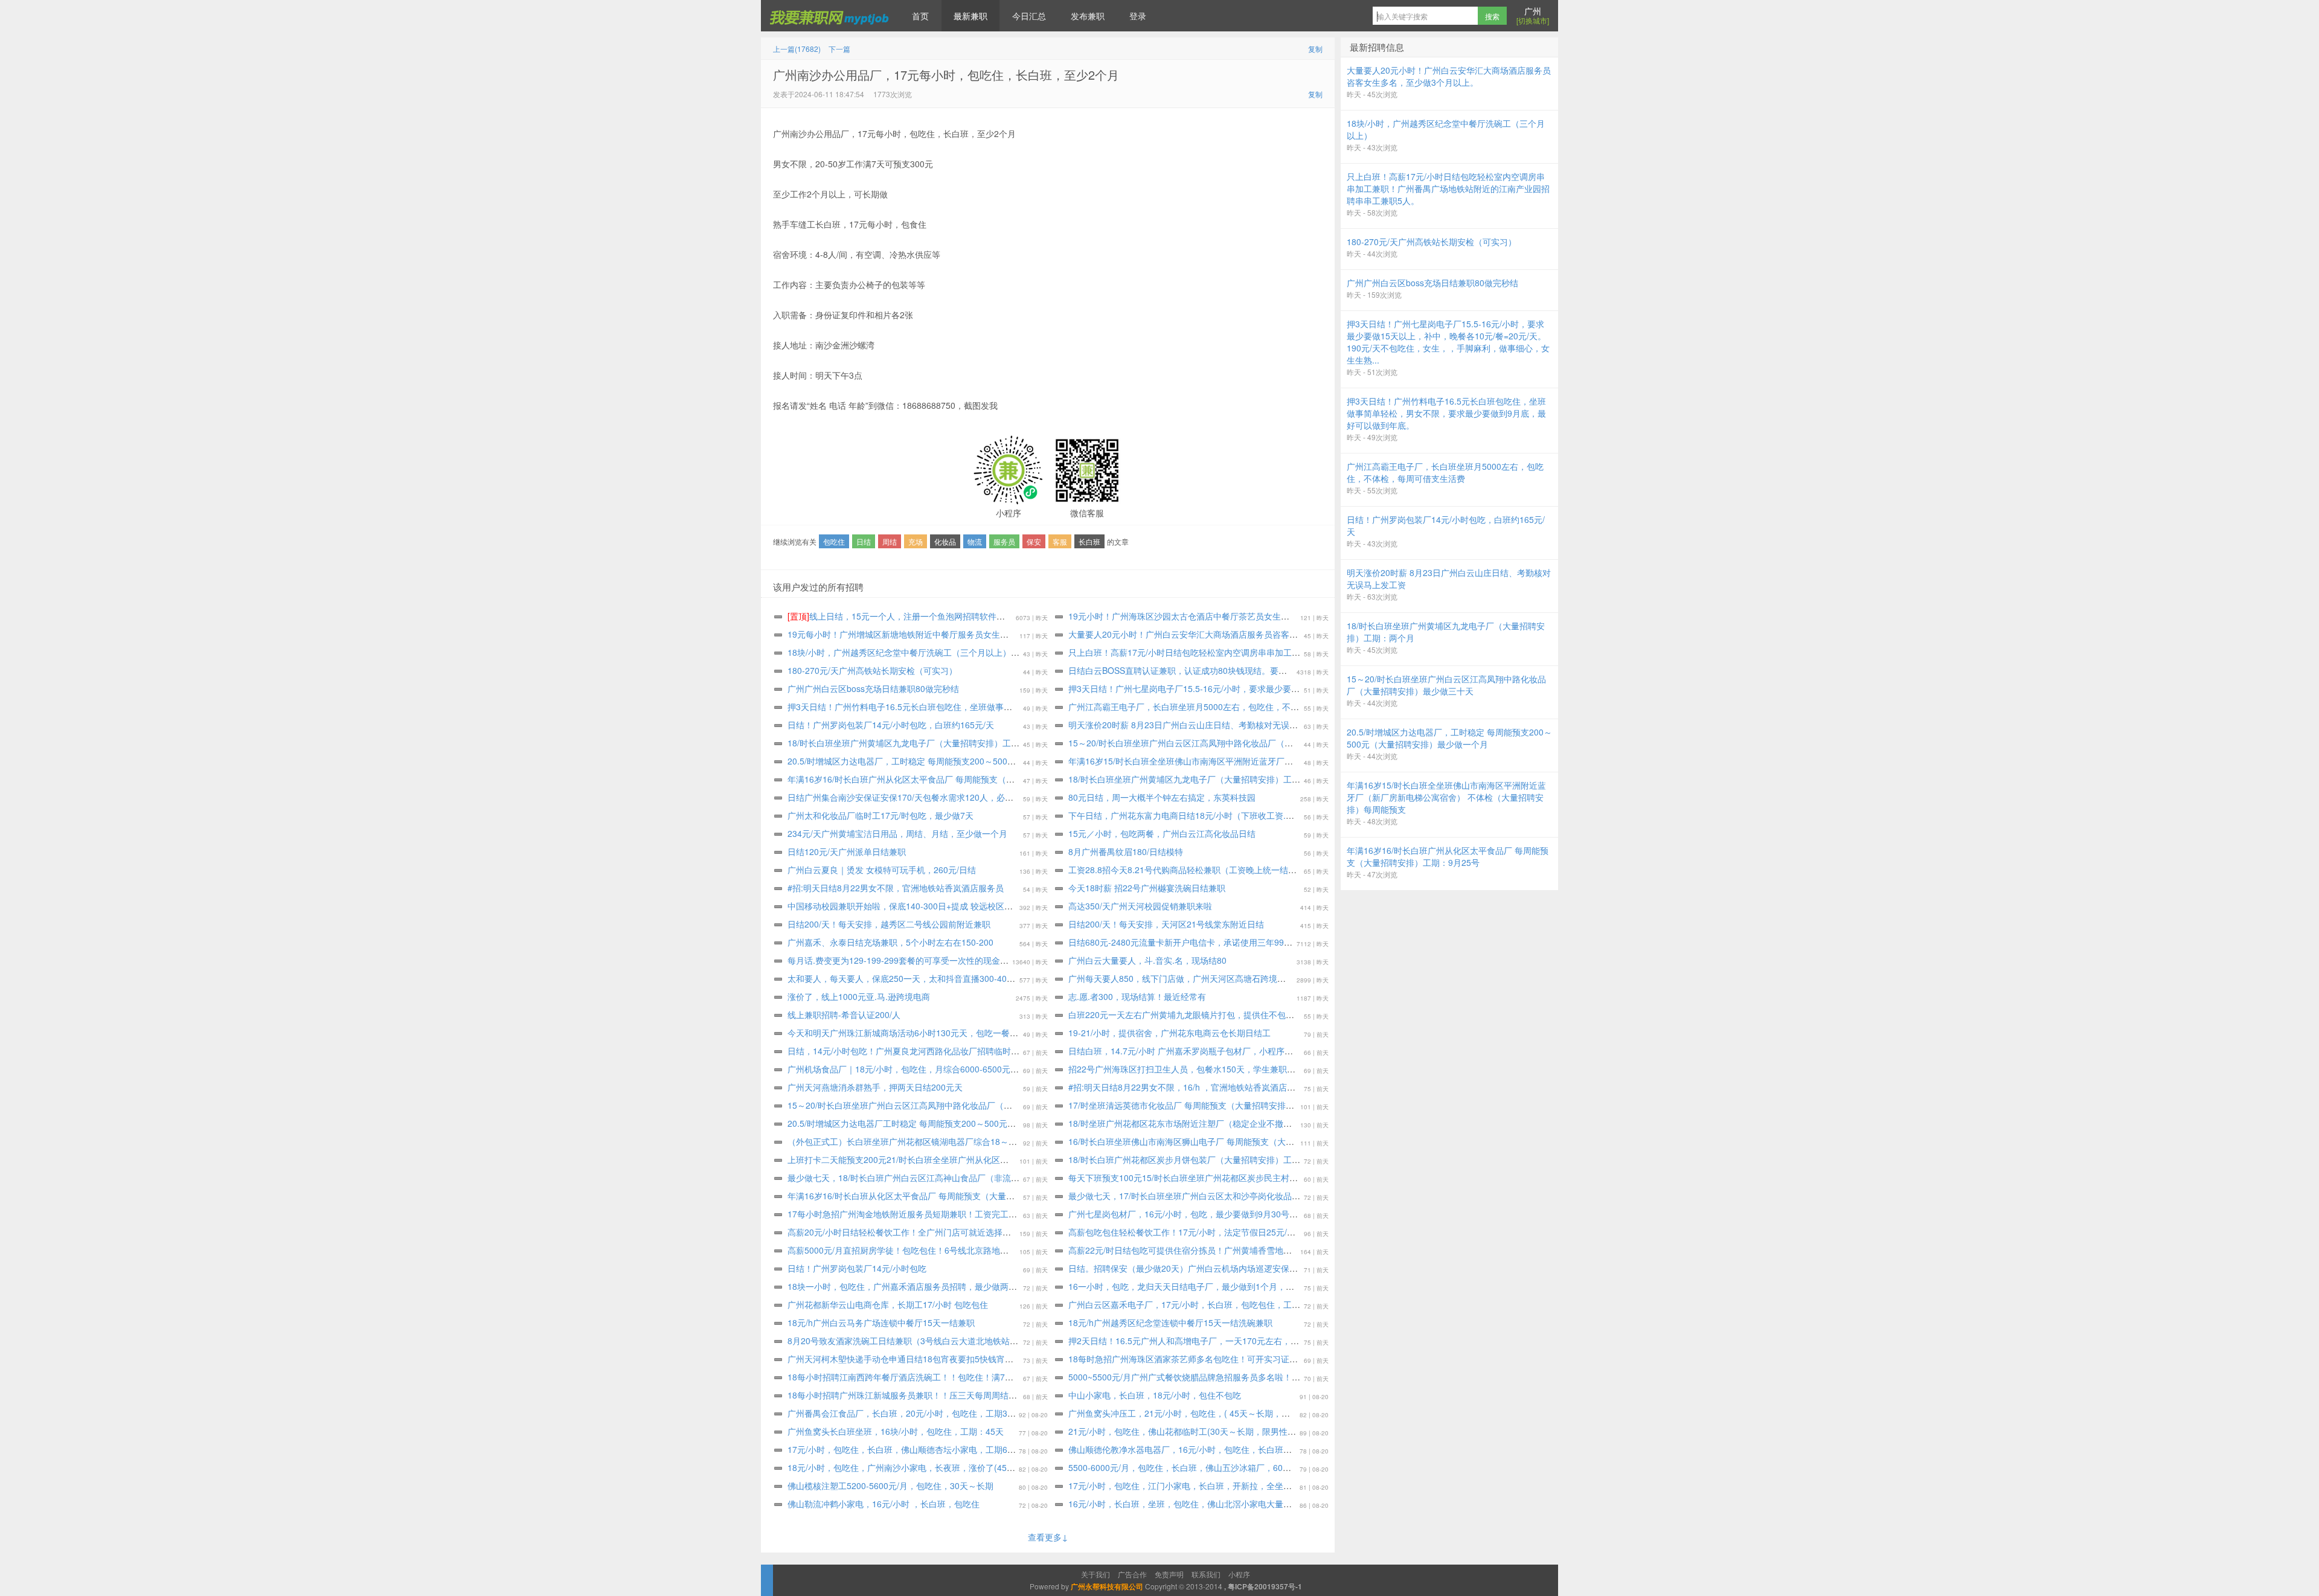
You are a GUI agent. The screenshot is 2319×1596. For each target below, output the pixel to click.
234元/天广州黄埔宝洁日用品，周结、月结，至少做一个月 (897, 833)
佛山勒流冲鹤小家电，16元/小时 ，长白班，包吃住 (884, 1504)
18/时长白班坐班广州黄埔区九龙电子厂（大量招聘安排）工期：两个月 (920, 743)
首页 (920, 16)
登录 (1138, 16)
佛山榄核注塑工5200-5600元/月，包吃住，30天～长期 (890, 1485)
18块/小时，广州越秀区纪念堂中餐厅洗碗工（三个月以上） (899, 652)
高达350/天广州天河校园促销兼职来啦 (1140, 906)
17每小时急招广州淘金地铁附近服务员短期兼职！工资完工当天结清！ (919, 1214)
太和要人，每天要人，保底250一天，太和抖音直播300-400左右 (908, 978)
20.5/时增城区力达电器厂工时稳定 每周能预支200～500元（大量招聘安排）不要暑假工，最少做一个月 (982, 1123)
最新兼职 (970, 16)
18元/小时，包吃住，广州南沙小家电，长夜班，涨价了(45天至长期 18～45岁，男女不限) (956, 1467)
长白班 (1089, 541)
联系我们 (1206, 1574)
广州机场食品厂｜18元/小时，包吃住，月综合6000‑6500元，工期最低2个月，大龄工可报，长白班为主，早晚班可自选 (1011, 1069)
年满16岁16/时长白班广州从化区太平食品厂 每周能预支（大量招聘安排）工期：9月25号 (955, 779)
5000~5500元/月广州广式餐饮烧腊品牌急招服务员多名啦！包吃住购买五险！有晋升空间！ (1239, 1377)
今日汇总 (1029, 16)
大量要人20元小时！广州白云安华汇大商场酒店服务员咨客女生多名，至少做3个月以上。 (1236, 634)
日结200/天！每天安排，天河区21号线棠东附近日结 (1166, 924)
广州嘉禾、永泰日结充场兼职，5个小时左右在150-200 (890, 942)
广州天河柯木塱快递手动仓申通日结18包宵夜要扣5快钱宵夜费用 (909, 1359)
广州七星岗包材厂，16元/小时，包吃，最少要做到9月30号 (1179, 1214)
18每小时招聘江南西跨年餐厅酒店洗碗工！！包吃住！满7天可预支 (913, 1377)
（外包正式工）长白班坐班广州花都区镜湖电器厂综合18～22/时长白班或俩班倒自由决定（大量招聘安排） (989, 1141)
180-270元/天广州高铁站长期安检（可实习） (872, 670)
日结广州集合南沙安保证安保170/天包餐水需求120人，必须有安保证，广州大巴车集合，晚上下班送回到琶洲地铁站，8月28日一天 (1034, 797)
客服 (1060, 541)
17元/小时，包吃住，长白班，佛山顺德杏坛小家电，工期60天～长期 (917, 1449)
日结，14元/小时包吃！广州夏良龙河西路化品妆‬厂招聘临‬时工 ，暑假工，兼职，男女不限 (955, 1051)
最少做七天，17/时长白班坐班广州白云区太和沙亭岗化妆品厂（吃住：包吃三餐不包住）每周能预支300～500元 (1279, 1196)
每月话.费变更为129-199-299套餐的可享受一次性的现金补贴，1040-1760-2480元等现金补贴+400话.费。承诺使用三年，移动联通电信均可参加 (1059, 960)
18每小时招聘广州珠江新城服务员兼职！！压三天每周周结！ (902, 1395)
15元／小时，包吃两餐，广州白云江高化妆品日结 (1162, 833)
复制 (1315, 49)
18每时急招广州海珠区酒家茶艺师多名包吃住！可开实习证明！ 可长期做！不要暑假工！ (1235, 1359)
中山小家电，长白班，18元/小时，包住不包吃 (1155, 1395)
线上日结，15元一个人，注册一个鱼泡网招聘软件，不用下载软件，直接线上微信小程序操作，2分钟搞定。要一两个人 (1021, 616)
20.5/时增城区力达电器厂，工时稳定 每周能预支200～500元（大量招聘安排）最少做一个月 (961, 761)
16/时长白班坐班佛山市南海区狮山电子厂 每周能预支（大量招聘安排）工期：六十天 (1228, 1141)
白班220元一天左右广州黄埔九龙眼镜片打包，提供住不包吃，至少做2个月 (1209, 1014)
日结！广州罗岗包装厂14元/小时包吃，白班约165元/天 (891, 725)
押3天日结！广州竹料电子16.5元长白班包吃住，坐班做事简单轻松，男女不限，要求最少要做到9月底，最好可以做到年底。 (1021, 707)
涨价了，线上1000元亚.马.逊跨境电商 (859, 996)
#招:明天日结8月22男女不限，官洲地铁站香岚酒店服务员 (896, 888)
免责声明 (1169, 1574)
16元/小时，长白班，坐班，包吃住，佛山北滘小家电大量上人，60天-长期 (1208, 1504)
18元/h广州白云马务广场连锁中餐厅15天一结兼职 (881, 1322)
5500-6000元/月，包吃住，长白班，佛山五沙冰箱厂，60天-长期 (1190, 1467)
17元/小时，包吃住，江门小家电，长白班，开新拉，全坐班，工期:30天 (1203, 1485)
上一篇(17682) (797, 49)
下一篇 (839, 49)
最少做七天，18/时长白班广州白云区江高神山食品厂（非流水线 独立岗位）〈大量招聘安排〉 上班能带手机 (990, 1178)
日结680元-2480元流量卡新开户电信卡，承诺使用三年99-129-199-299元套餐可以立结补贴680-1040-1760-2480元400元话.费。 (1311, 942)
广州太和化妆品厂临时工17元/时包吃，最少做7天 (880, 815)
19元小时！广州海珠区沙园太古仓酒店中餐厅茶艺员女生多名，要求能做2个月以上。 (1228, 616)
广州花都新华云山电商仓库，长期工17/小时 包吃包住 (888, 1304)
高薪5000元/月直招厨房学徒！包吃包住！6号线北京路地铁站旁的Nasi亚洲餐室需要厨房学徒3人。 (972, 1250)
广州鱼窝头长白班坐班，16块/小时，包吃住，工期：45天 (896, 1431)
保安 (1034, 541)
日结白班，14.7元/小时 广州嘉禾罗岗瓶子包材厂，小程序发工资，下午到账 (1210, 1051)
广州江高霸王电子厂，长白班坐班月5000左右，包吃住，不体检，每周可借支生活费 (1226, 707)
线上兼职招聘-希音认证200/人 (844, 1014)
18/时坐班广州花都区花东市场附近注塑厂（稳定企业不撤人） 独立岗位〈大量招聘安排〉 (1236, 1123)
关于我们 (1095, 1574)
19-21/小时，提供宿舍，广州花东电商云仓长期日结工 (1169, 1033)
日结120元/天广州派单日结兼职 (847, 851)
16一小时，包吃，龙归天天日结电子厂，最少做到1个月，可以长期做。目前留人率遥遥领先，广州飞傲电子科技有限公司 (1295, 1286)
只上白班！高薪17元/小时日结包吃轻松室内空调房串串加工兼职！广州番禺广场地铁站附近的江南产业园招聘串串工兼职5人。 (1305, 652)
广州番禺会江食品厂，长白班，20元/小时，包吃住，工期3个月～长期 (919, 1413)
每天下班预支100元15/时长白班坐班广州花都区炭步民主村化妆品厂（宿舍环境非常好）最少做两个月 (1259, 1178)
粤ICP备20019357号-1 (1265, 1586)
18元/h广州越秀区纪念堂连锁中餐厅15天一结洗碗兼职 (1170, 1322)
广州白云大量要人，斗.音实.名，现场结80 (1147, 960)
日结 (864, 541)
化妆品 (945, 541)
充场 (916, 541)
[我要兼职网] (830, 16)
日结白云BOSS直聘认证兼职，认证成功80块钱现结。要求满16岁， (1195, 670)
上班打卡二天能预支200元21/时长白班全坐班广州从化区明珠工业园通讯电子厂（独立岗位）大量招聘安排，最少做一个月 (1016, 1159)
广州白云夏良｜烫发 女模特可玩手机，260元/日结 (882, 870)
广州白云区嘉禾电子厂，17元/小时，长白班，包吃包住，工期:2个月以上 (1205, 1304)
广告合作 (1132, 1574)
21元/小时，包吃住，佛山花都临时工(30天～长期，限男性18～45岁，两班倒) (1214, 1431)
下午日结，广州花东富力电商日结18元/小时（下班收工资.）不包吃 (1194, 815)
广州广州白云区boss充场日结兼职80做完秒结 (873, 688)
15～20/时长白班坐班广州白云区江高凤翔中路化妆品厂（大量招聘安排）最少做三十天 (1231, 743)
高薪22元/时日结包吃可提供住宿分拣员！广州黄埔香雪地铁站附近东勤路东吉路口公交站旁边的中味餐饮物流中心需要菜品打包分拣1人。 (1326, 1250)
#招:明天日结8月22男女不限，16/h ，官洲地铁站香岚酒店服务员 (1190, 1087)
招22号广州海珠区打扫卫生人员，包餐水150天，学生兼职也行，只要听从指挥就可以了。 (1237, 1069)
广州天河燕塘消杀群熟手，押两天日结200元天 (875, 1087)
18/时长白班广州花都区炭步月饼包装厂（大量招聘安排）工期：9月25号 (1204, 1159)
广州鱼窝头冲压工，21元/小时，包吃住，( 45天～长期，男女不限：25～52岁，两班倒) (1233, 1413)
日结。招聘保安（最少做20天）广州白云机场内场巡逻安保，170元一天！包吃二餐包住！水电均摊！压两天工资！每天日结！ (1304, 1268)
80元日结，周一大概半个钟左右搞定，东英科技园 (1162, 797)
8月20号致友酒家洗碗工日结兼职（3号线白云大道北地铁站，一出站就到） (928, 1341)
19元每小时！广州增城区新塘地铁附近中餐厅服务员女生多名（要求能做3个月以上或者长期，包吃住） (981, 634)
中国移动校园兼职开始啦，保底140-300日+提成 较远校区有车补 (909, 906)
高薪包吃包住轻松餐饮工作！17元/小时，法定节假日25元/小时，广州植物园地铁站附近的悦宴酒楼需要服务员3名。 (1286, 1232)
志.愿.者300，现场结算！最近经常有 (1137, 996)
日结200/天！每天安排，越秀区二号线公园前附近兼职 (889, 924)
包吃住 (834, 541)
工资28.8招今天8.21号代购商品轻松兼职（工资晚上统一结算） (1187, 870)
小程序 (1239, 1574)
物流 (975, 541)
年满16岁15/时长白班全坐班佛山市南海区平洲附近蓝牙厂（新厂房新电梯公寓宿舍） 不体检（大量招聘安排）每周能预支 (1296, 761)
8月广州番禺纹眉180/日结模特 (1126, 851)
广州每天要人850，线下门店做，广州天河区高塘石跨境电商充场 (1190, 978)
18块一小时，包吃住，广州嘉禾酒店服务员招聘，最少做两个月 (906, 1286)
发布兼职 (1088, 16)
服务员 (1004, 541)
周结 (890, 541)
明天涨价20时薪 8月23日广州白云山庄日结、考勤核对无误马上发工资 (1200, 725)
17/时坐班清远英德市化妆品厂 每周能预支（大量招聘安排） (1181, 1105)
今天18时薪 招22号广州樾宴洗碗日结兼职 (1147, 888)
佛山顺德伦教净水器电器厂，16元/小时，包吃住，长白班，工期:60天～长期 (1211, 1449)
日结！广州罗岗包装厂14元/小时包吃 (857, 1268)
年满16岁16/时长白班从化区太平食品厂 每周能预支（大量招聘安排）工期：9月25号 (946, 1196)
